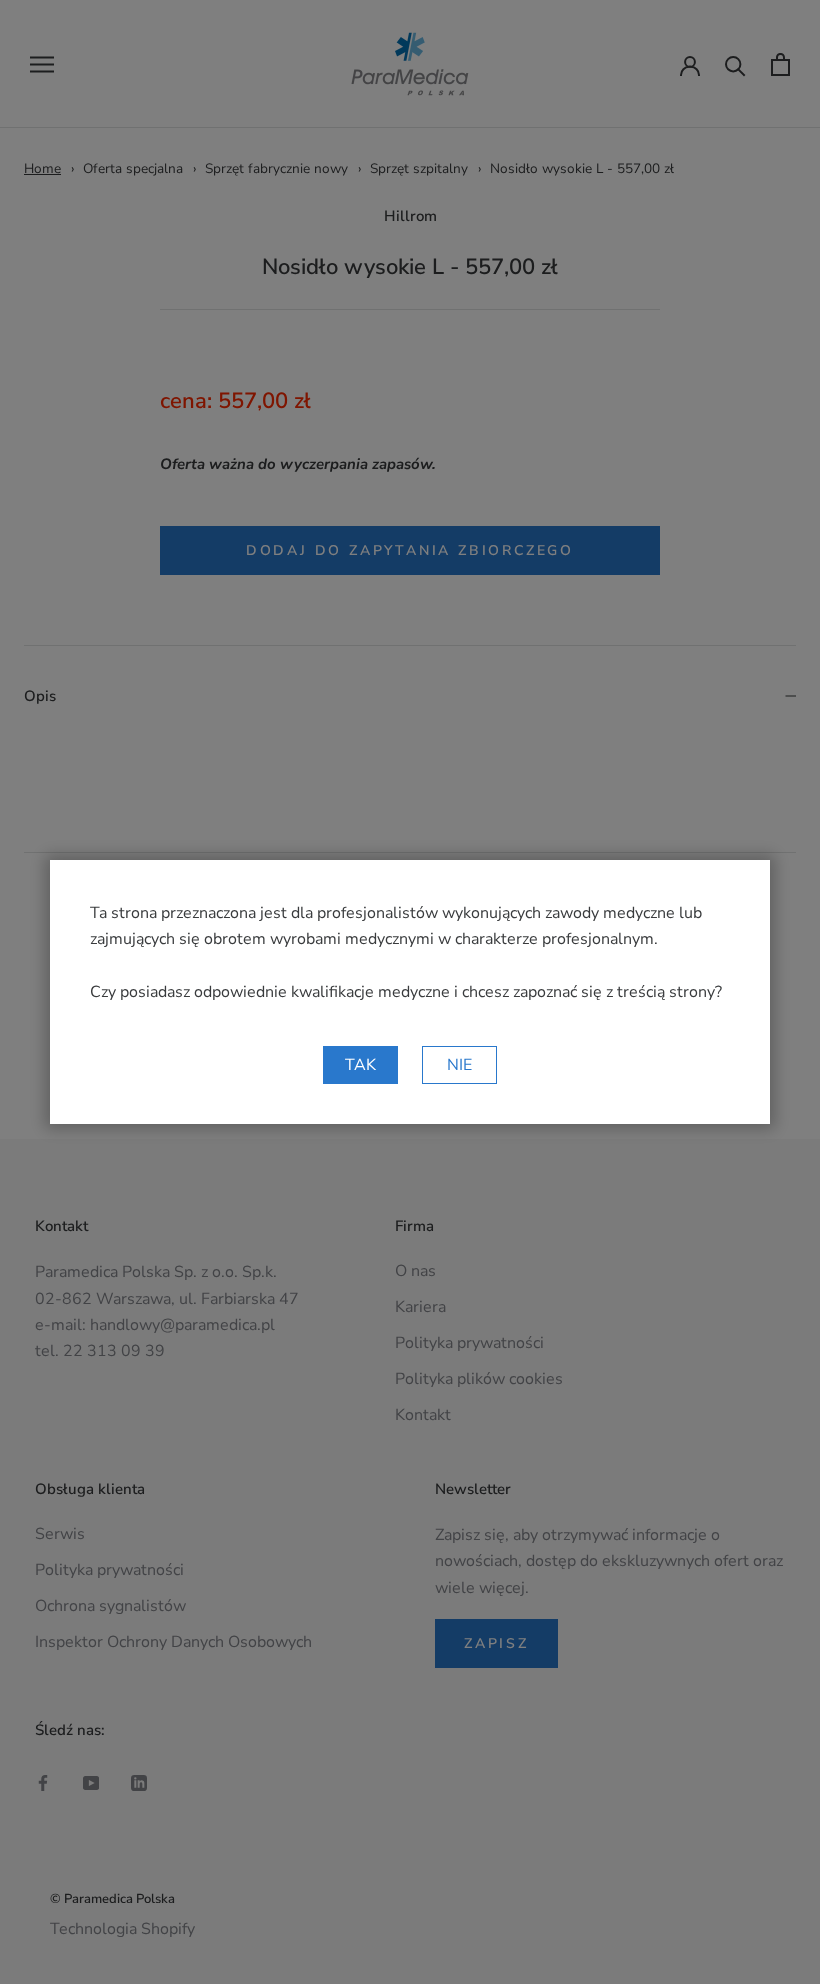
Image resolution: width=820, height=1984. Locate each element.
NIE (459, 1065)
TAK (360, 1065)
